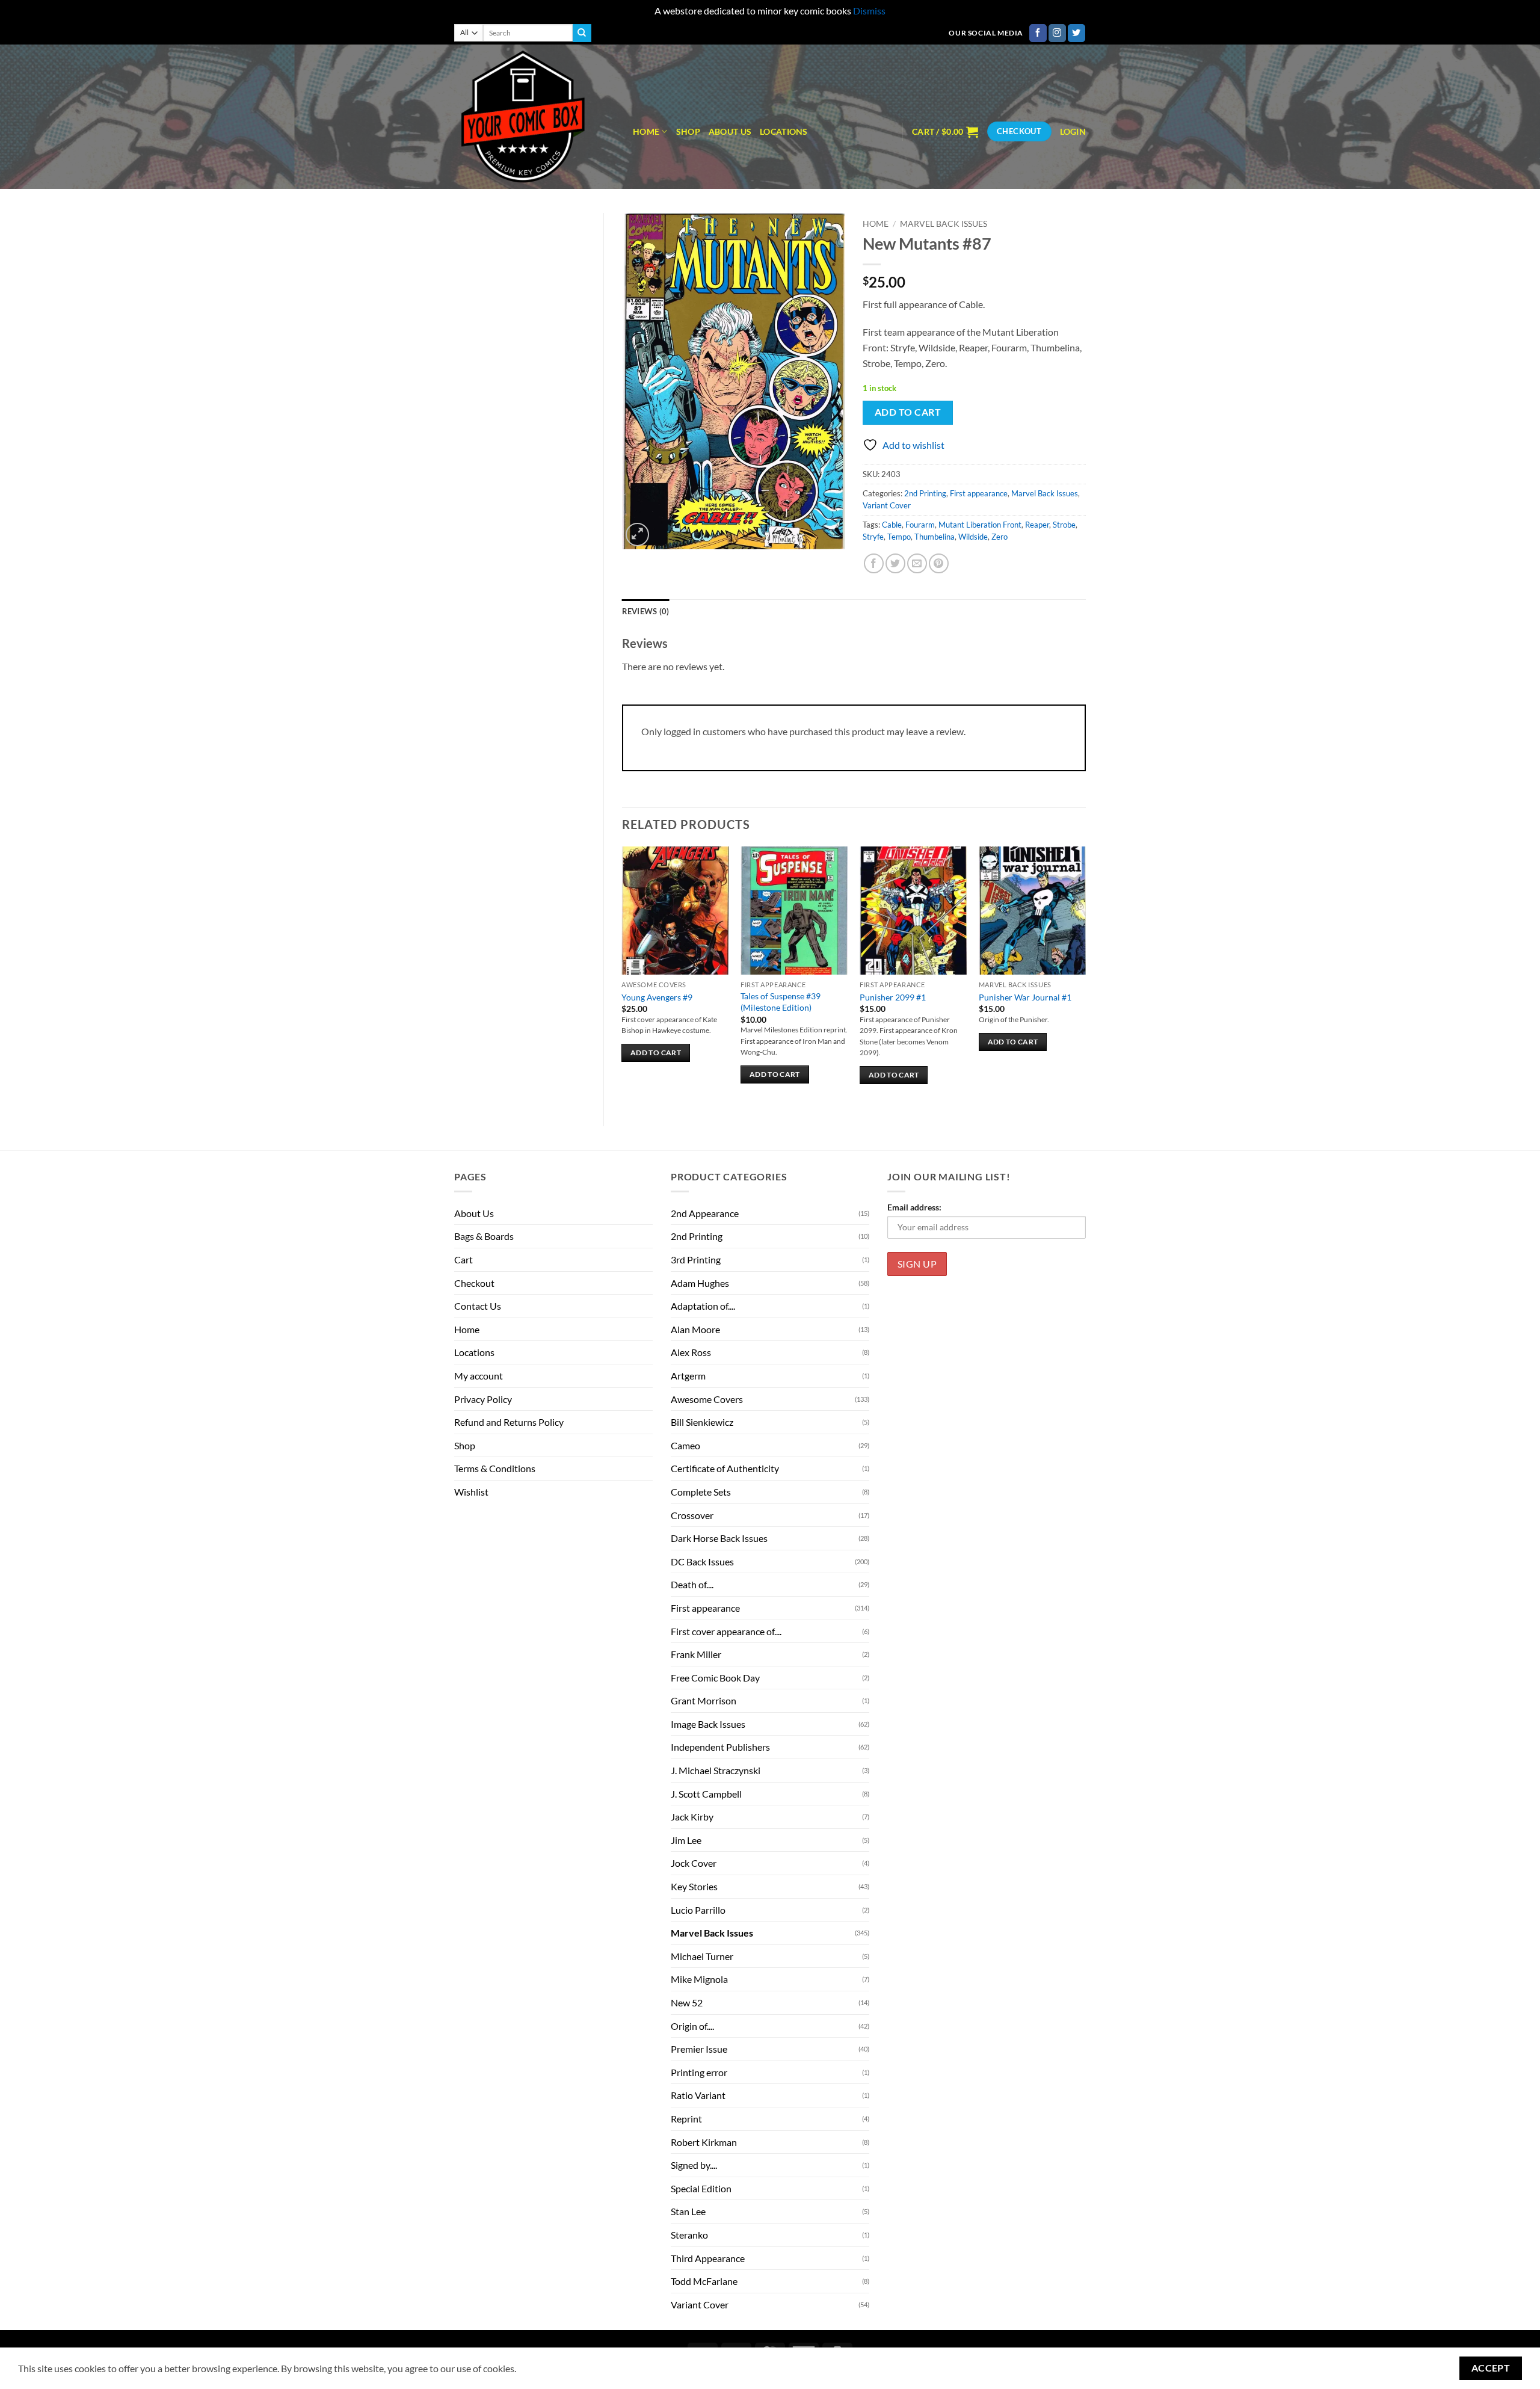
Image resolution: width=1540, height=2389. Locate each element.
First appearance (979, 493)
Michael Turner (702, 1956)
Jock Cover (694, 1863)
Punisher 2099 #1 (893, 997)
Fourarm (920, 525)
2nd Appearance (705, 1213)
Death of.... (692, 1584)
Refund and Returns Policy (509, 1422)
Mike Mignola (699, 1979)
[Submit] (582, 33)
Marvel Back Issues (944, 224)
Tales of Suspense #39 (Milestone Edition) (781, 1002)
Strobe (1064, 525)
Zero (999, 537)
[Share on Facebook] (874, 563)
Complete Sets (701, 1492)
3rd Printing (696, 1259)
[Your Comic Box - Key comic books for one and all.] (534, 117)
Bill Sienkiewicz (702, 1422)
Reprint (686, 2119)
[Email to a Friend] (917, 563)
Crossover (692, 1515)
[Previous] (623, 976)
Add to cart (908, 412)
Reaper (1037, 525)
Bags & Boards (484, 1236)
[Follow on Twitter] (1076, 33)
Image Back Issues (708, 1724)
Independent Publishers (720, 1747)
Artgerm (688, 1376)
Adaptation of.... (703, 1306)
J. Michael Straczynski (716, 1770)
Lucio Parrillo (698, 1910)
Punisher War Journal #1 (1025, 997)
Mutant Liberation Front (980, 525)
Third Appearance (708, 2258)
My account (479, 1376)
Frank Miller (696, 1654)
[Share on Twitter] (895, 563)
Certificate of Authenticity (725, 1468)
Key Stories (694, 1886)
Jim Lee (686, 1840)
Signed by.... (694, 2165)
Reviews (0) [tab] (646, 611)
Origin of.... (692, 2026)
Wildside (973, 537)
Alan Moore (695, 1329)
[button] (945, 132)
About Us (730, 131)
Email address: (914, 1207)
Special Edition (701, 2188)
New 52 (687, 2002)
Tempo (899, 537)
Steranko (689, 2235)
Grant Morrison (704, 1700)
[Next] (1085, 976)
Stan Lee (688, 2211)
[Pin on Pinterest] (939, 563)
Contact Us (478, 1306)
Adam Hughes (700, 1283)
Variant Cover (887, 505)
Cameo (685, 1445)
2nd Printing (925, 493)
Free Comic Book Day (715, 1678)
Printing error (699, 2072)
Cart (464, 1259)
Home (646, 131)
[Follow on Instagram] (1057, 33)
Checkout (474, 1283)
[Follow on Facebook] (1038, 33)
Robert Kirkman (704, 2142)
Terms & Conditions (495, 1468)
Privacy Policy (483, 1399)
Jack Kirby (692, 1817)
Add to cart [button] (656, 1053)
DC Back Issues (702, 1561)
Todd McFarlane (704, 2281)
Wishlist (471, 1492)
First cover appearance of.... (726, 1631)
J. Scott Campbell (706, 1794)
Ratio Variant (698, 2095)
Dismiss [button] (869, 11)
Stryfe (873, 537)
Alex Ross (691, 1352)
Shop (688, 131)
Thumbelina (935, 537)
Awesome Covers (707, 1399)
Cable (892, 525)
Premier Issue (699, 2049)
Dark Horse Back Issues (719, 1538)
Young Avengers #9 (657, 997)
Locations (784, 131)
